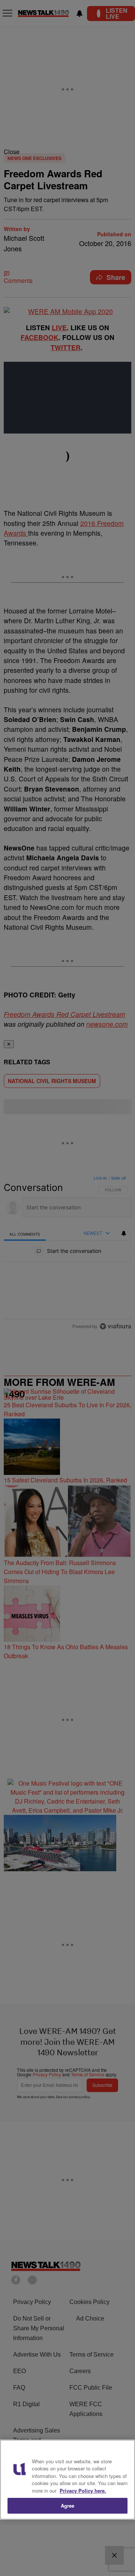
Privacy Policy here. (83, 2491)
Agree (68, 2506)
